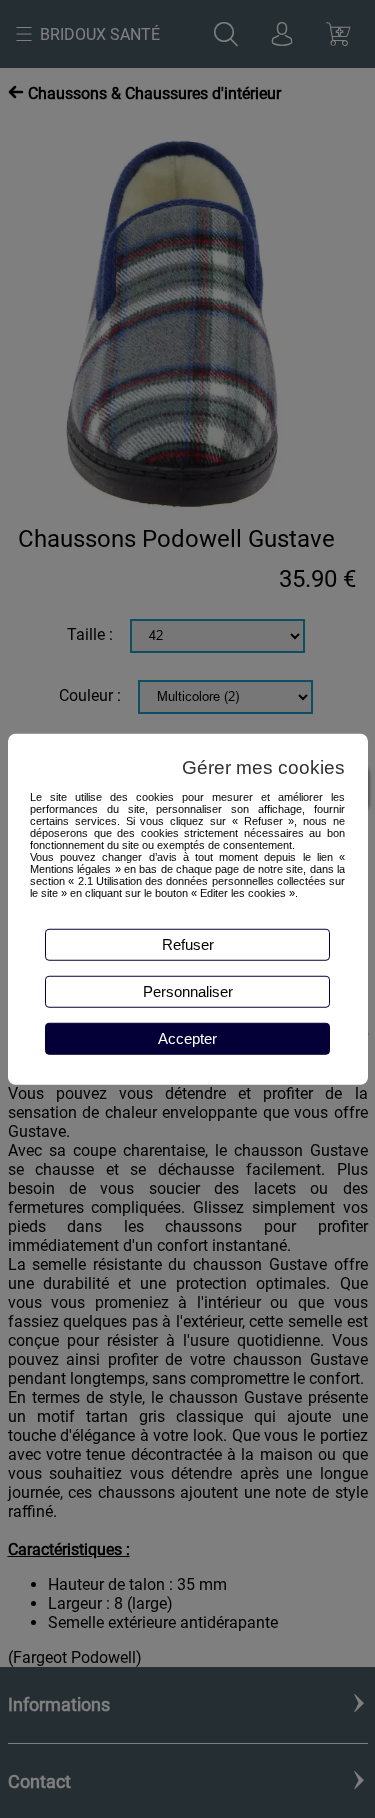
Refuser (188, 944)
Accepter (187, 1038)
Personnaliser (188, 991)
